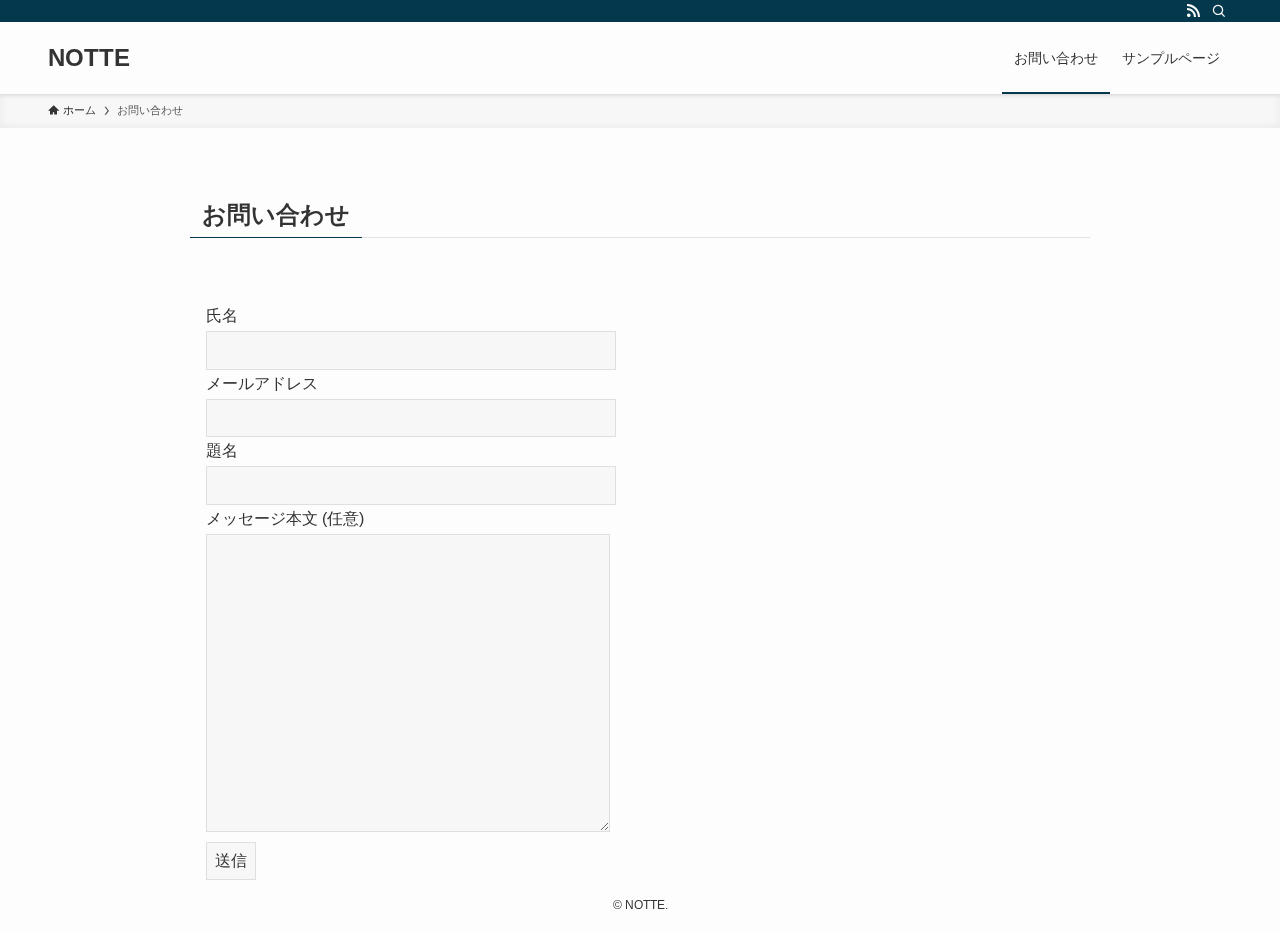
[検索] (1219, 11)
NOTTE (89, 58)
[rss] (1193, 11)
